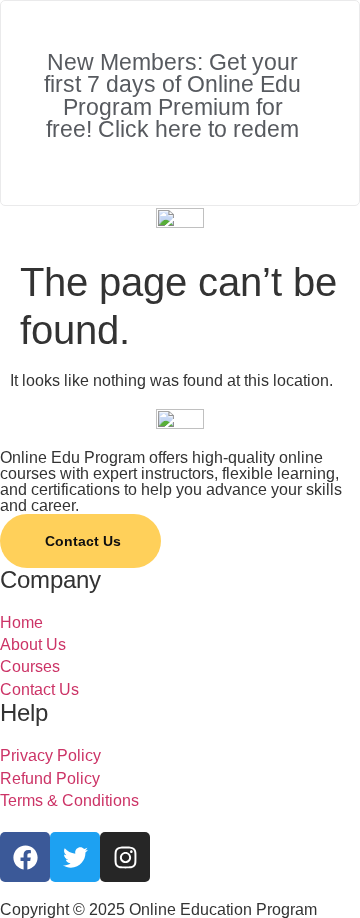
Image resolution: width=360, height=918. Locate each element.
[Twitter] (75, 857)
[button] (180, 239)
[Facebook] (25, 857)
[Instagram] (125, 857)
